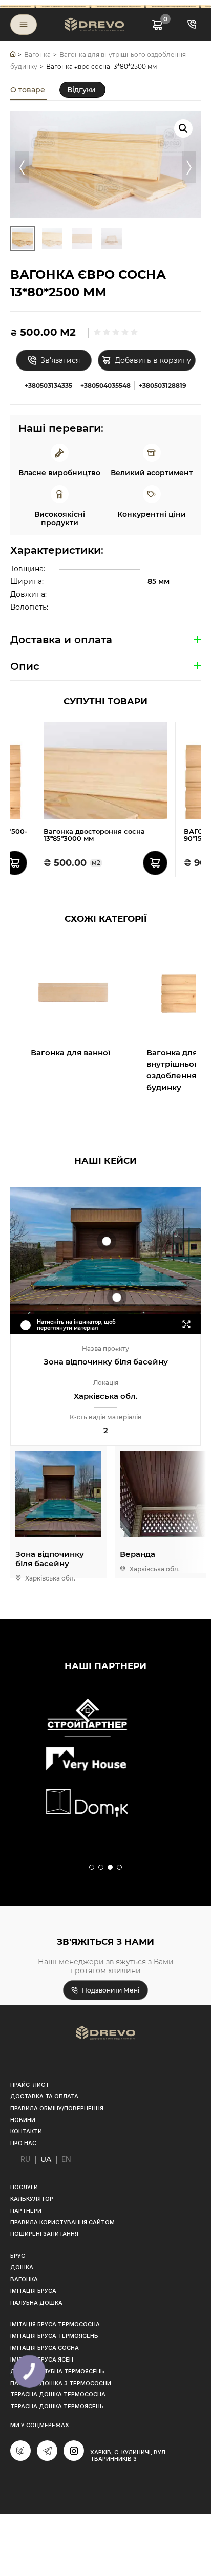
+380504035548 (105, 386)
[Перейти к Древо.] (13, 55)
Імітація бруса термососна (55, 2324)
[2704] (15, 863)
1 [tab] (92, 1868)
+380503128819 (163, 386)
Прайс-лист (30, 2085)
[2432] (155, 863)
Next (189, 167)
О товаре (28, 90)
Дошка (22, 2267)
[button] (183, 128)
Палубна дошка (36, 2303)
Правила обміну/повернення (57, 2108)
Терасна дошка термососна (58, 2394)
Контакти (26, 2131)
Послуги (24, 2187)
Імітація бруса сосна (45, 2348)
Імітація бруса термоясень (54, 2336)
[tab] (29, 90)
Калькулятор (32, 2199)
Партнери (26, 2211)
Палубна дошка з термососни (61, 2383)
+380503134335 (48, 386)
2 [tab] (101, 1868)
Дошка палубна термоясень (57, 2371)
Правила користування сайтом (62, 2222)
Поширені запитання (44, 2234)
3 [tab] (111, 1868)
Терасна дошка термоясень (57, 2406)
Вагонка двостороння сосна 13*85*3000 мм (94, 835)
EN (66, 2159)
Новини (23, 2120)
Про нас (23, 2143)
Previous (22, 167)
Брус (18, 2256)
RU (25, 2159)
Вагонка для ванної (70, 1053)
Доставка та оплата (44, 2096)
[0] (157, 24)
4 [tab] (120, 1868)
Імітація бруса (33, 2291)
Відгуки (81, 90)
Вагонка (24, 2279)
